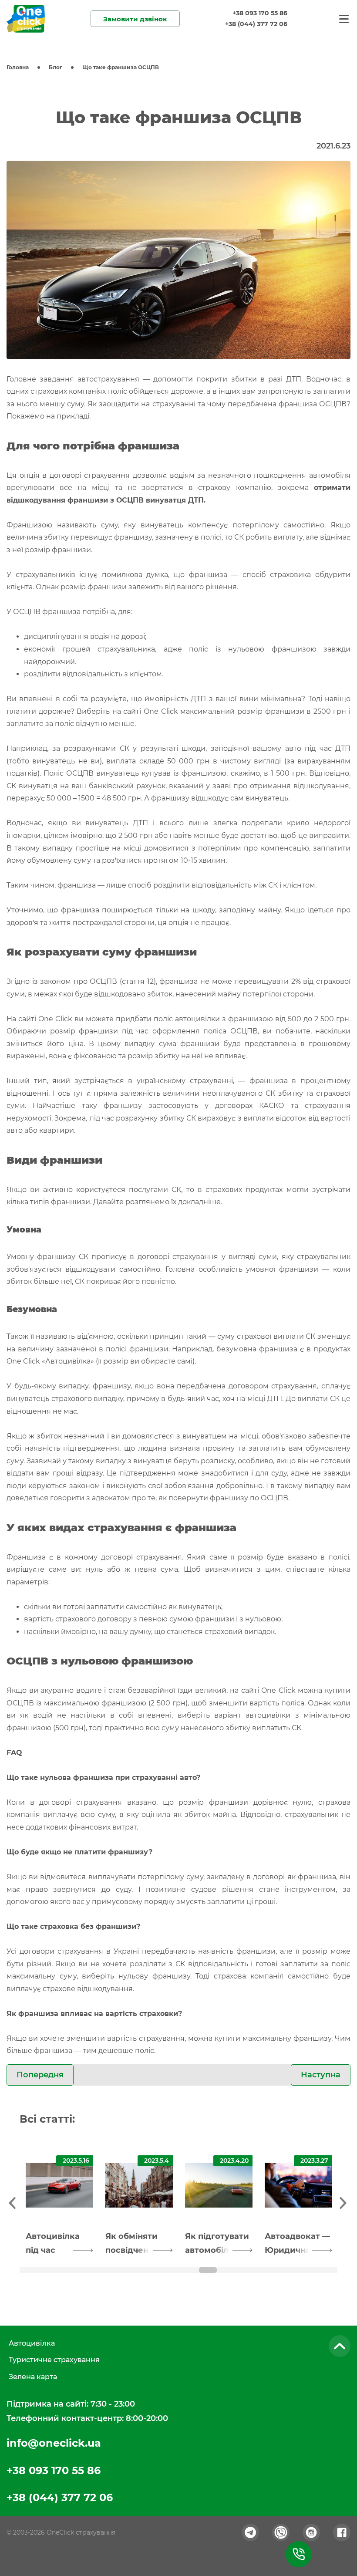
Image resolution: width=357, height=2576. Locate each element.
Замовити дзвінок (135, 19)
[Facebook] (342, 2532)
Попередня (40, 2075)
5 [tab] (267, 2270)
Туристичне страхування (54, 2360)
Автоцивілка (32, 2343)
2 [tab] (90, 2270)
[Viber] (281, 2532)
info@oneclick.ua (54, 2443)
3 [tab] (149, 2270)
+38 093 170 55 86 (260, 13)
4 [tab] (208, 2270)
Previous (13, 2201)
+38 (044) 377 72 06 (256, 24)
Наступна (321, 2075)
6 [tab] (326, 2270)
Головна (18, 67)
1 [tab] (31, 2270)
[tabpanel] (59, 2202)
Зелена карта (33, 2377)
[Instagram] (311, 2532)
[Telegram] (250, 2532)
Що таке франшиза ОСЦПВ (121, 67)
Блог (56, 67)
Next (344, 2201)
